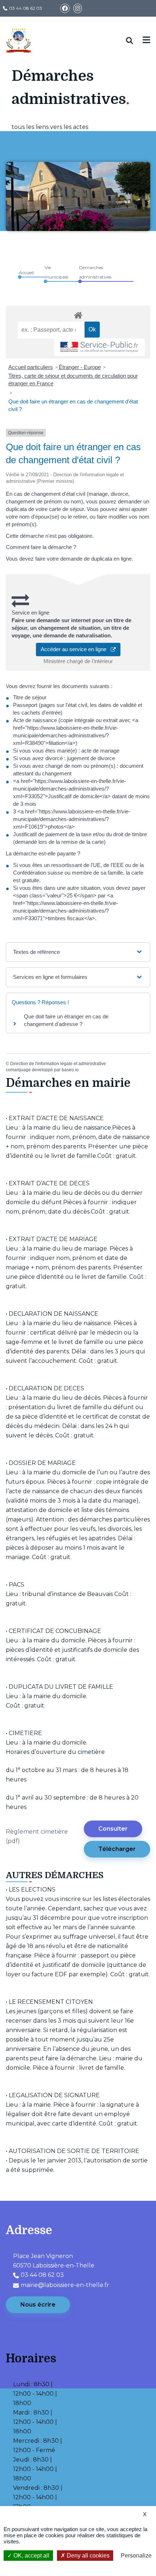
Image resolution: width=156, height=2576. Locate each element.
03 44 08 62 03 (26, 8)
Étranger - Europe (80, 367)
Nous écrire (38, 2305)
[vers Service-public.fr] (99, 347)
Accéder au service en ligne (76, 649)
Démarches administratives (95, 272)
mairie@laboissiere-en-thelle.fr (65, 2285)
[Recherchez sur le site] (135, 41)
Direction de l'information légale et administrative (58, 1064)
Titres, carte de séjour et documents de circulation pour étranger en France (73, 380)
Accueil (26, 273)
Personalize (136, 2556)
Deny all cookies (87, 2556)
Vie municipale (56, 272)
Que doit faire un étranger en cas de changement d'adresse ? (66, 1020)
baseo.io (70, 1070)
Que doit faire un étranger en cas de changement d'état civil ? (73, 405)
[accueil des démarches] (78, 314)
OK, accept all (31, 2556)
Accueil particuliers (31, 367)
